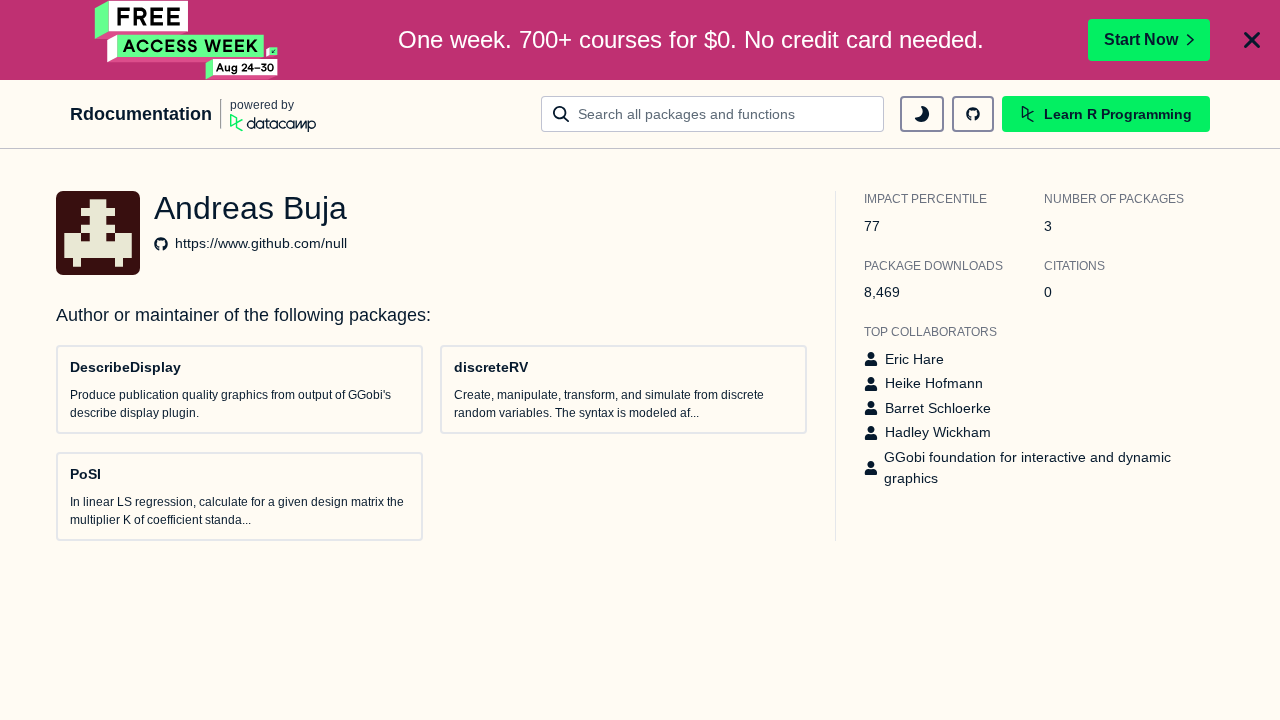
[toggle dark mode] (922, 114)
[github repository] (973, 114)
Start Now (1141, 39)
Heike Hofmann (934, 383)
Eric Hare (914, 359)
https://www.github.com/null (261, 243)
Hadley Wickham (938, 432)
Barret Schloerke (938, 408)
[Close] (1252, 40)
